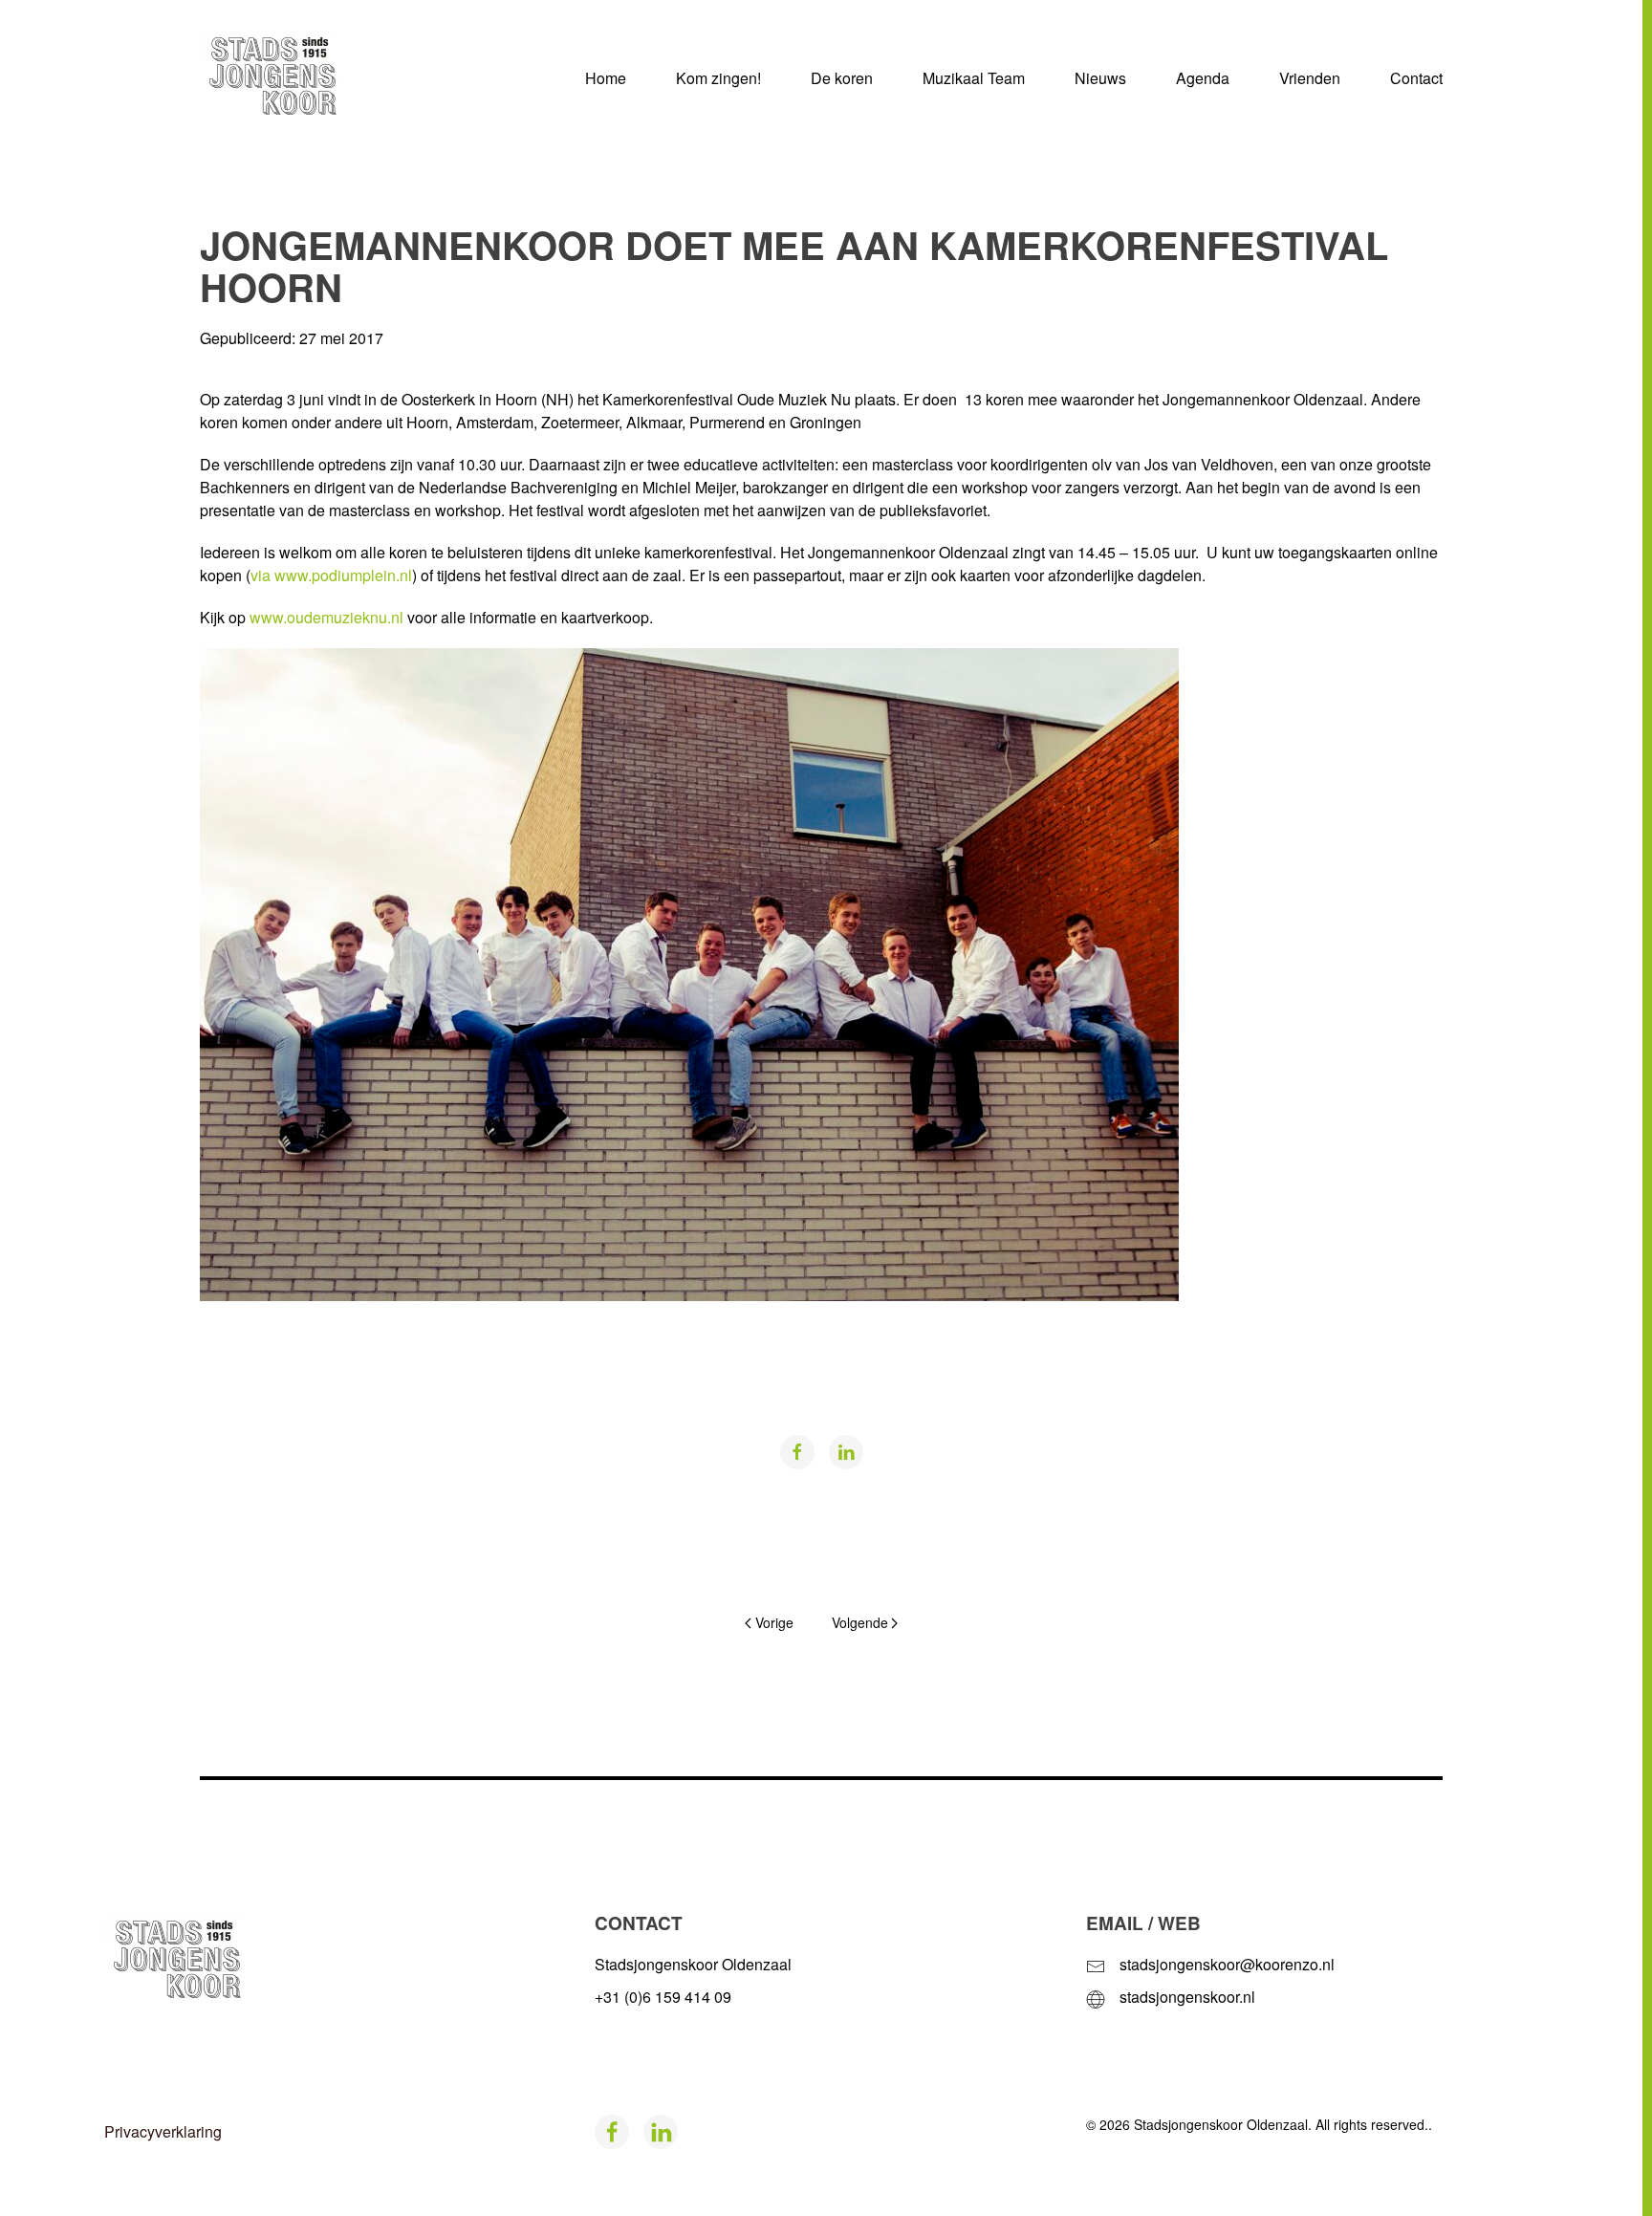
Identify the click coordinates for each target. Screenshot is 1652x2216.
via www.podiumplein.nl (331, 575)
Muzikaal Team (974, 78)
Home (606, 78)
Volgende (860, 1622)
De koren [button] (842, 78)
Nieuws (1100, 78)
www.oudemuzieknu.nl (325, 617)
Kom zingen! (718, 78)
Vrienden (1310, 78)
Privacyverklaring (163, 2131)
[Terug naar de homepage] (300, 78)
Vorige (774, 1622)
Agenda (1203, 78)
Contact (1416, 78)
